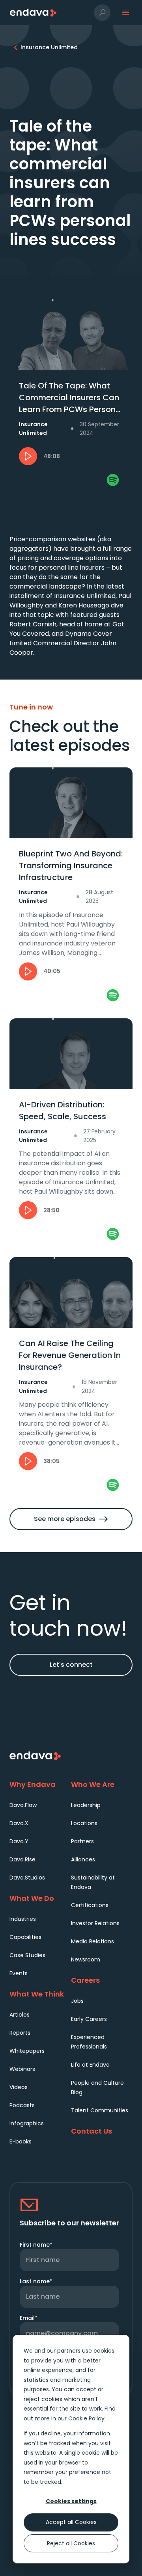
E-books (21, 2141)
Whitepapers (27, 2051)
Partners (82, 1841)
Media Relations (92, 1941)
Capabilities (25, 1937)
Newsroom (86, 1959)
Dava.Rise (22, 1859)
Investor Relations (95, 1923)
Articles (20, 2015)
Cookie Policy (86, 2418)
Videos (19, 2087)
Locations (84, 1823)
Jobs (77, 2001)
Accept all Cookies (71, 2522)
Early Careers (89, 2019)
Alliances (83, 1859)
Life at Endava (90, 2065)
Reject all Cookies (71, 2543)
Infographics (27, 2123)
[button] (102, 13)
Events (19, 1973)
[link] (113, 480)
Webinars (22, 2069)
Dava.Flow (23, 1805)
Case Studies (27, 1955)
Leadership (86, 1805)
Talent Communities (100, 2110)
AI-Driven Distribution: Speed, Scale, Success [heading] (63, 1111)
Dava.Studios (27, 1878)
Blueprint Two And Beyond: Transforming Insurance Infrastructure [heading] (71, 865)
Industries (23, 1919)
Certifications (90, 1905)
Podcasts (22, 2105)
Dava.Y (19, 1841)
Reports (20, 2033)
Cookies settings (71, 2501)
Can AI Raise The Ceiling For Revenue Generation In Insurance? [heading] (70, 1355)
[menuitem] (40, 1805)
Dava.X (19, 1823)
